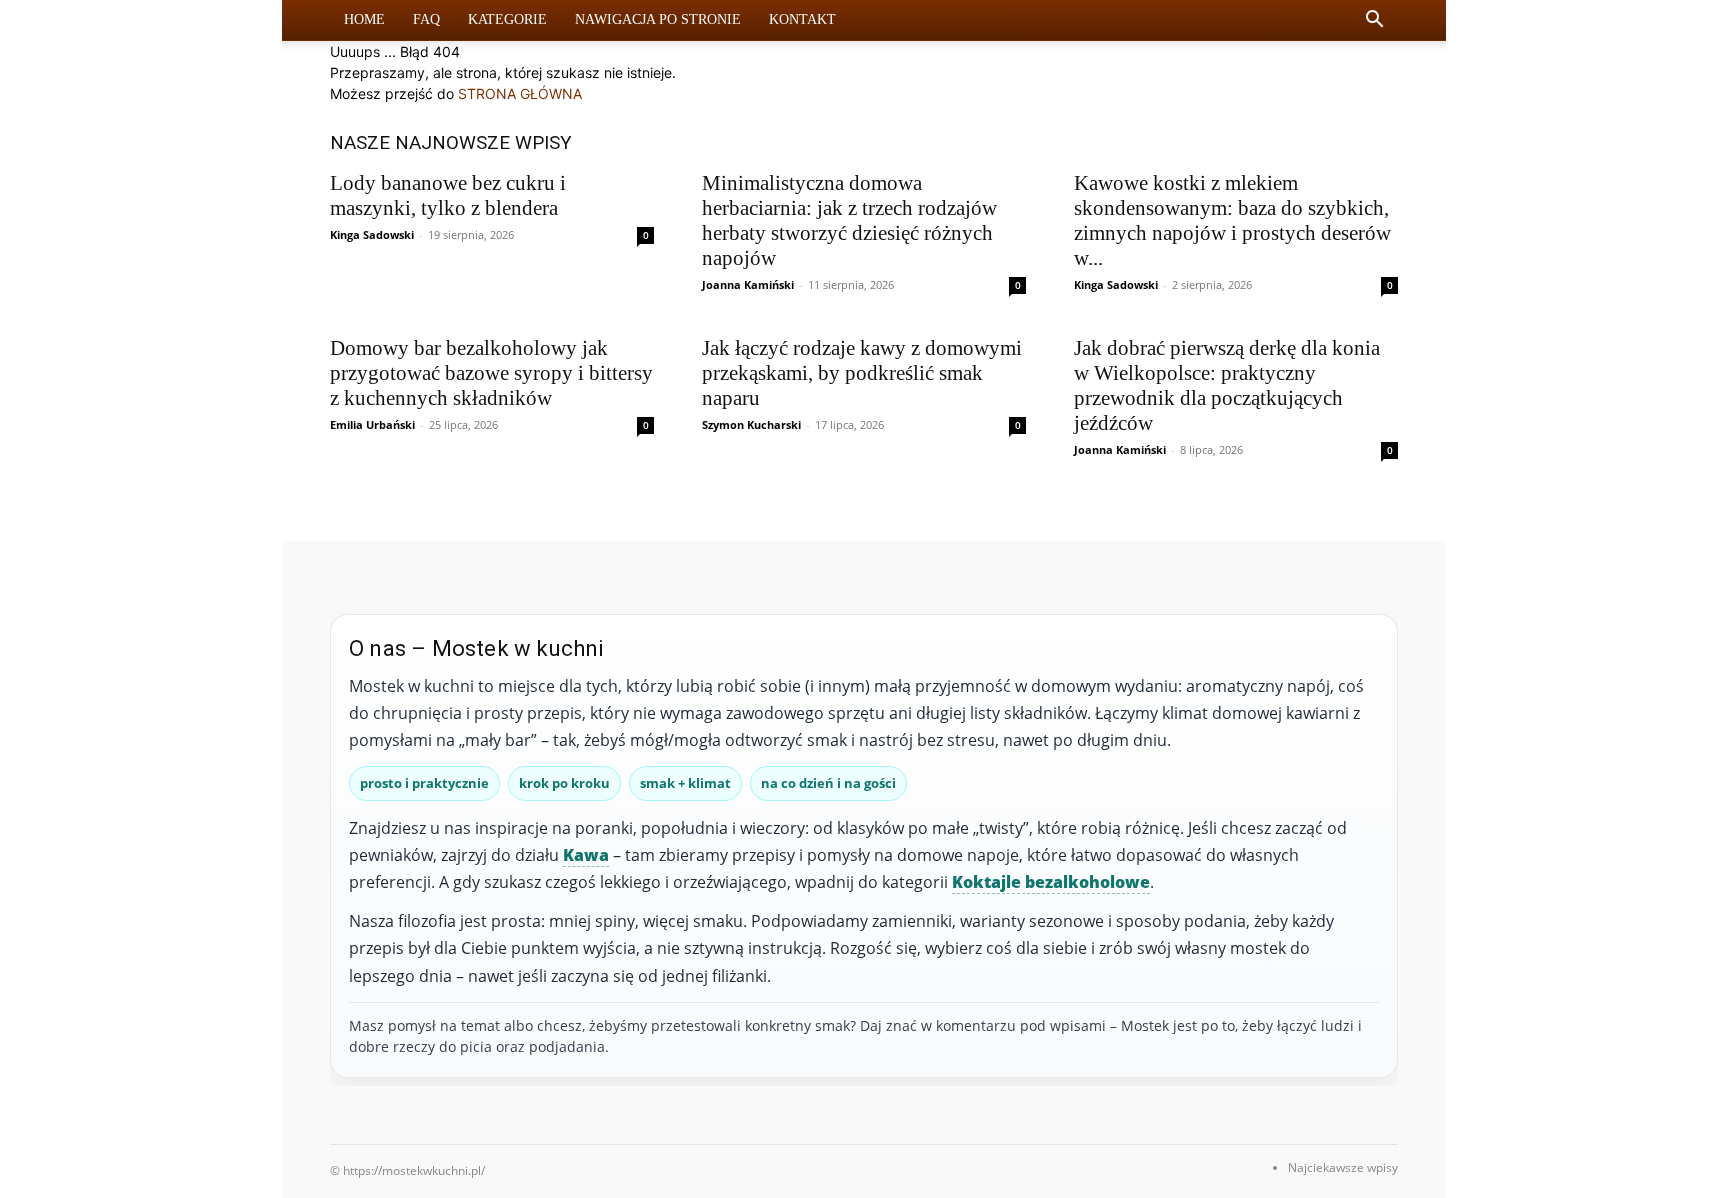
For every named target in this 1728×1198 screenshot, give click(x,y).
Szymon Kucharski (751, 424)
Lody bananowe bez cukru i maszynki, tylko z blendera (448, 195)
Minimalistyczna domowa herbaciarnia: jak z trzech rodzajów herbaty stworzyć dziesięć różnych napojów (849, 220)
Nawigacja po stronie (658, 19)
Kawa (586, 855)
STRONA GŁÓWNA (520, 93)
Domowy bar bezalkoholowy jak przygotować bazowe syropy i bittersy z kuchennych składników (491, 373)
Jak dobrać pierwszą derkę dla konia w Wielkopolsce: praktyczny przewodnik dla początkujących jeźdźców (1227, 385)
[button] (1374, 21)
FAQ (426, 19)
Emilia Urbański (372, 424)
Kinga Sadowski (372, 234)
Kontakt (802, 19)
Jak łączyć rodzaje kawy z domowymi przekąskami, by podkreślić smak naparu (862, 373)
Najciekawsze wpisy (1343, 1167)
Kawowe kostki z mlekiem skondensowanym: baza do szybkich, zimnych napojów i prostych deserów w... (1232, 220)
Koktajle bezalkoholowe (1051, 882)
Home (364, 19)
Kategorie (507, 19)
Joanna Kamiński (748, 284)
